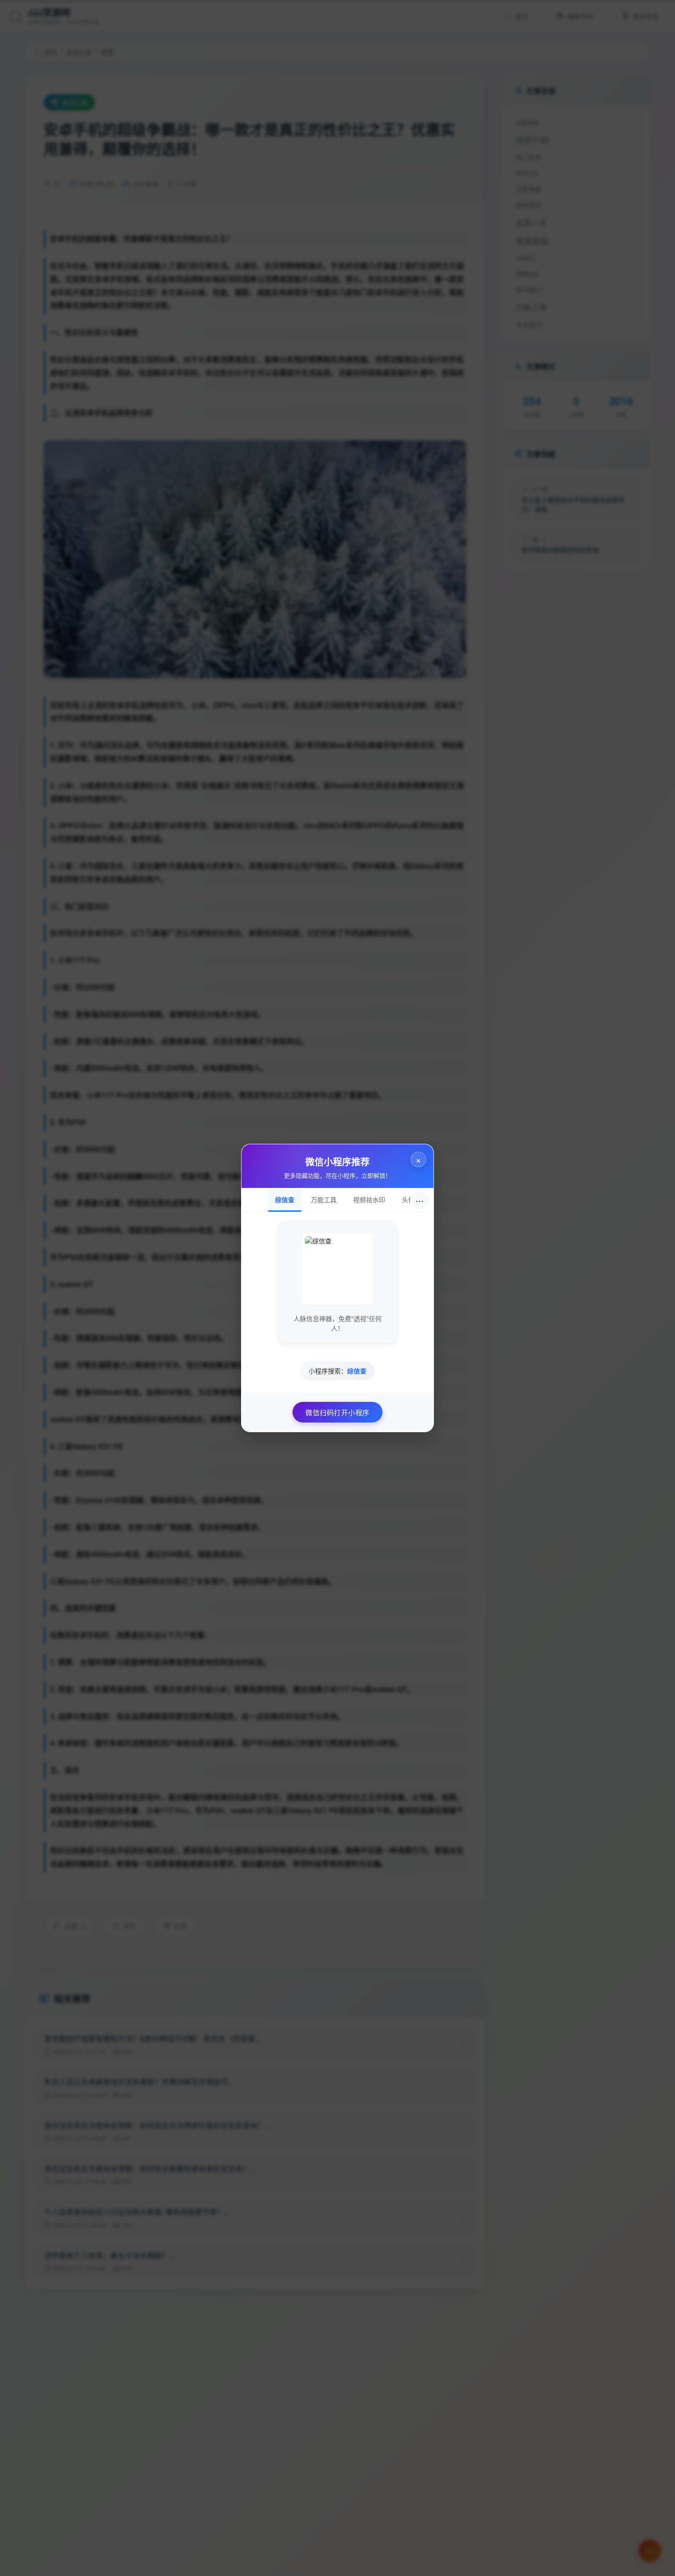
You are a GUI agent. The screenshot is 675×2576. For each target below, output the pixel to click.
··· (420, 1200)
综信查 (285, 1199)
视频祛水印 (369, 1199)
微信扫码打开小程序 (337, 1412)
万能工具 (324, 1199)
